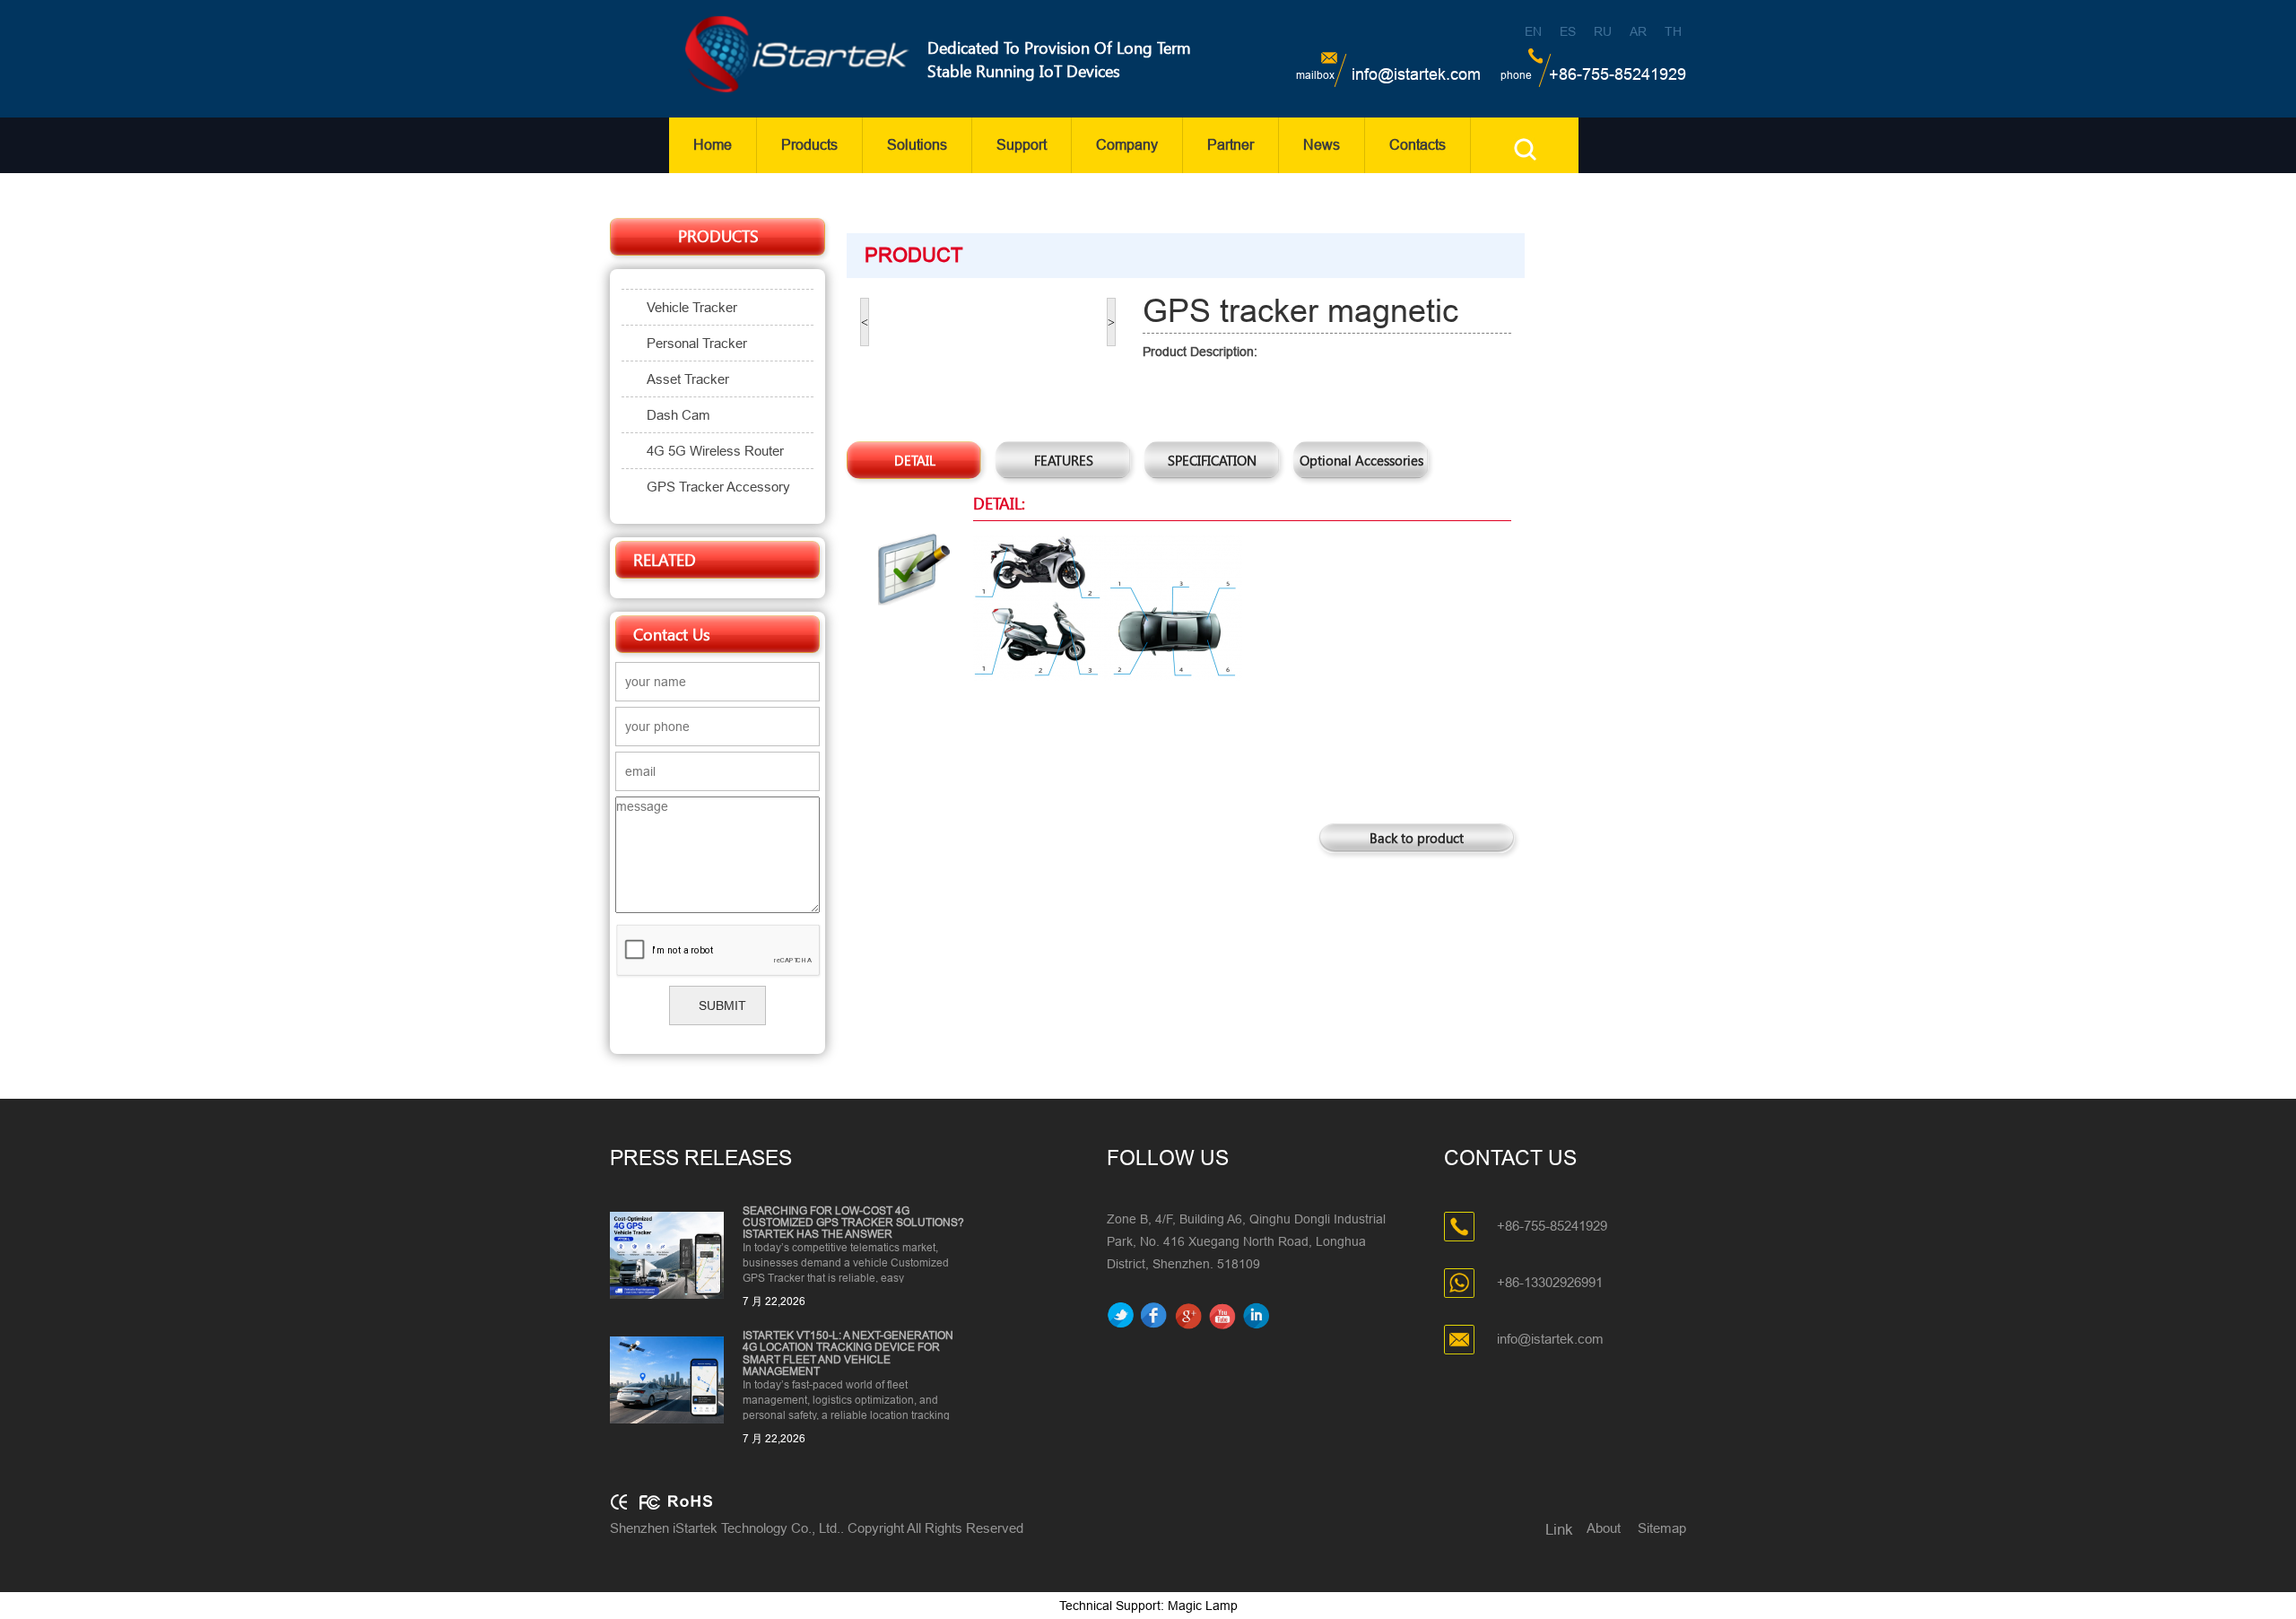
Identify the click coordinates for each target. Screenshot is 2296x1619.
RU (1603, 31)
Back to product (1417, 838)
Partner (1231, 145)
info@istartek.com (1416, 74)
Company (1127, 145)
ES (1568, 31)
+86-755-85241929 (1618, 74)
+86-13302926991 (1550, 1281)
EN (1533, 31)
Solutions (917, 145)
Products (809, 145)
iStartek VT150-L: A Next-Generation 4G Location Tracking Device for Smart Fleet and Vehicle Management (848, 1354)
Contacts (1418, 145)
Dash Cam (678, 415)
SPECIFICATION (1212, 460)
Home (713, 145)
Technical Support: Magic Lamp (1148, 1606)
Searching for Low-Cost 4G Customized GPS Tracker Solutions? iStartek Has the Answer (853, 1223)
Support (1022, 145)
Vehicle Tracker (692, 307)
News (1322, 145)
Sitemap (1662, 1528)
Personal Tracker (697, 343)
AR (1638, 31)
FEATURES (1064, 460)
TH (1673, 31)
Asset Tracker (688, 379)
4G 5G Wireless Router (715, 451)
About (1604, 1528)
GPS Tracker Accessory (718, 487)
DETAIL (915, 460)
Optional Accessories (1361, 460)
